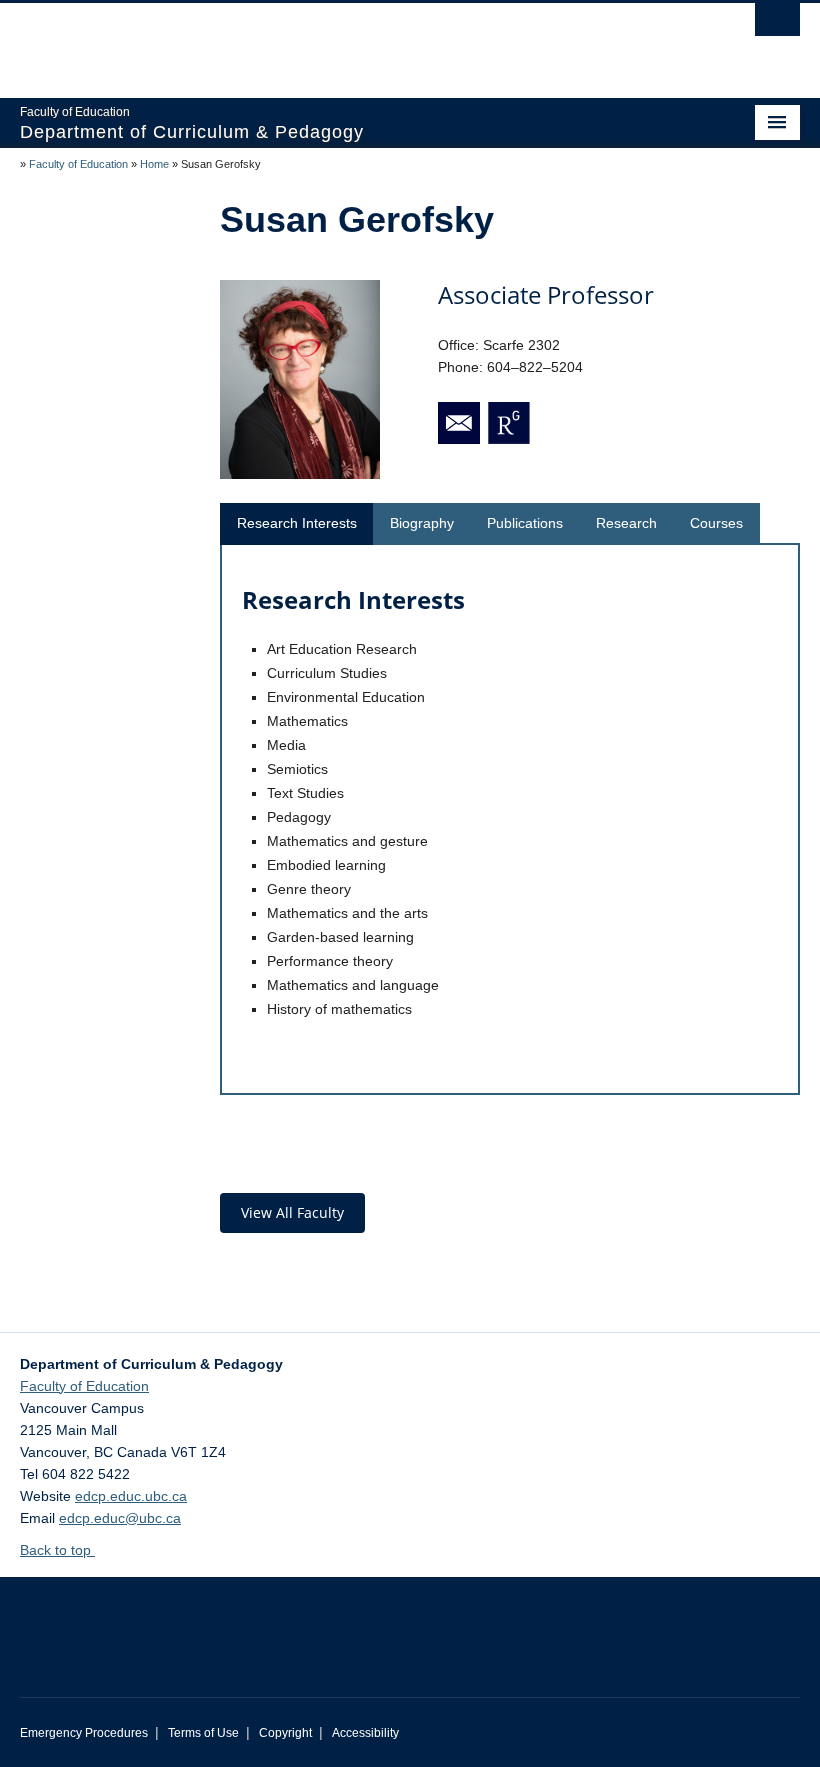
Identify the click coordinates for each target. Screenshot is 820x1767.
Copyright (285, 1733)
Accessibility (365, 1733)
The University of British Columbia (351, 41)
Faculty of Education (78, 164)
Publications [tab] (525, 523)
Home (154, 164)
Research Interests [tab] (297, 523)
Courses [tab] (716, 523)
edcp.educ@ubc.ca (120, 1518)
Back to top (57, 1550)
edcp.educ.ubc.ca (131, 1496)
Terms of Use (203, 1733)
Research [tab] (626, 523)
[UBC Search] (777, 25)
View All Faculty (292, 1212)
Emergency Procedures (84, 1733)
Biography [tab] (422, 523)
